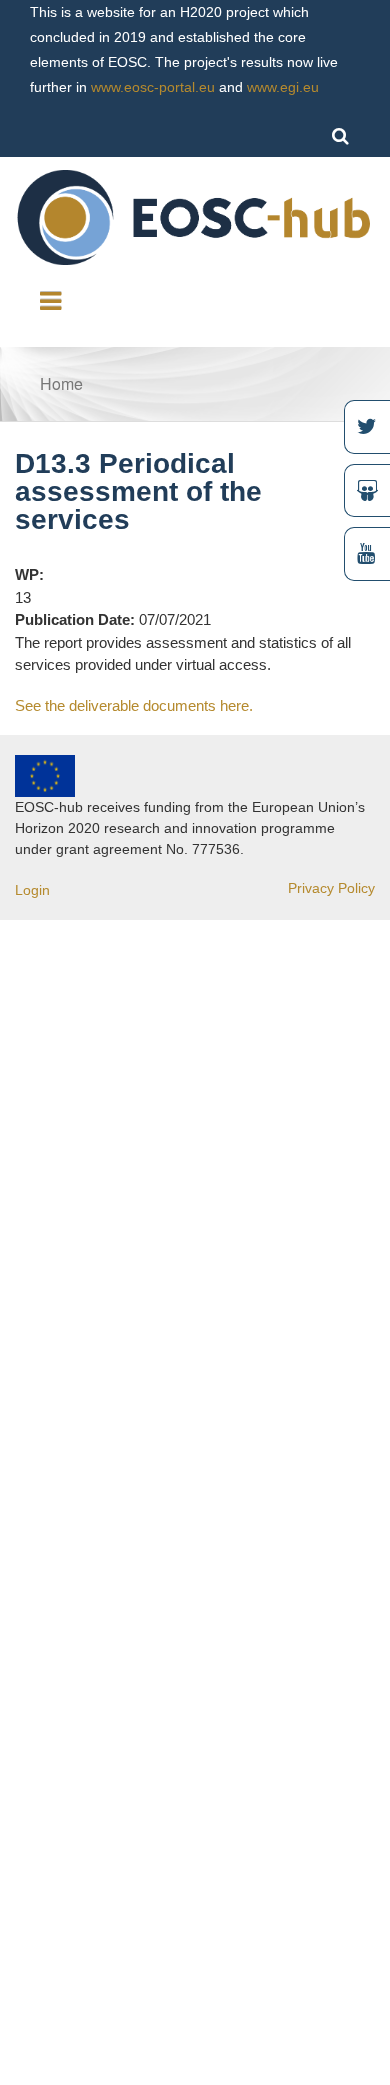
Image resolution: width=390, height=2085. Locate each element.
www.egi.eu (283, 87)
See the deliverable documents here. (134, 705)
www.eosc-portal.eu (153, 87)
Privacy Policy (331, 888)
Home (61, 383)
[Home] (195, 216)
